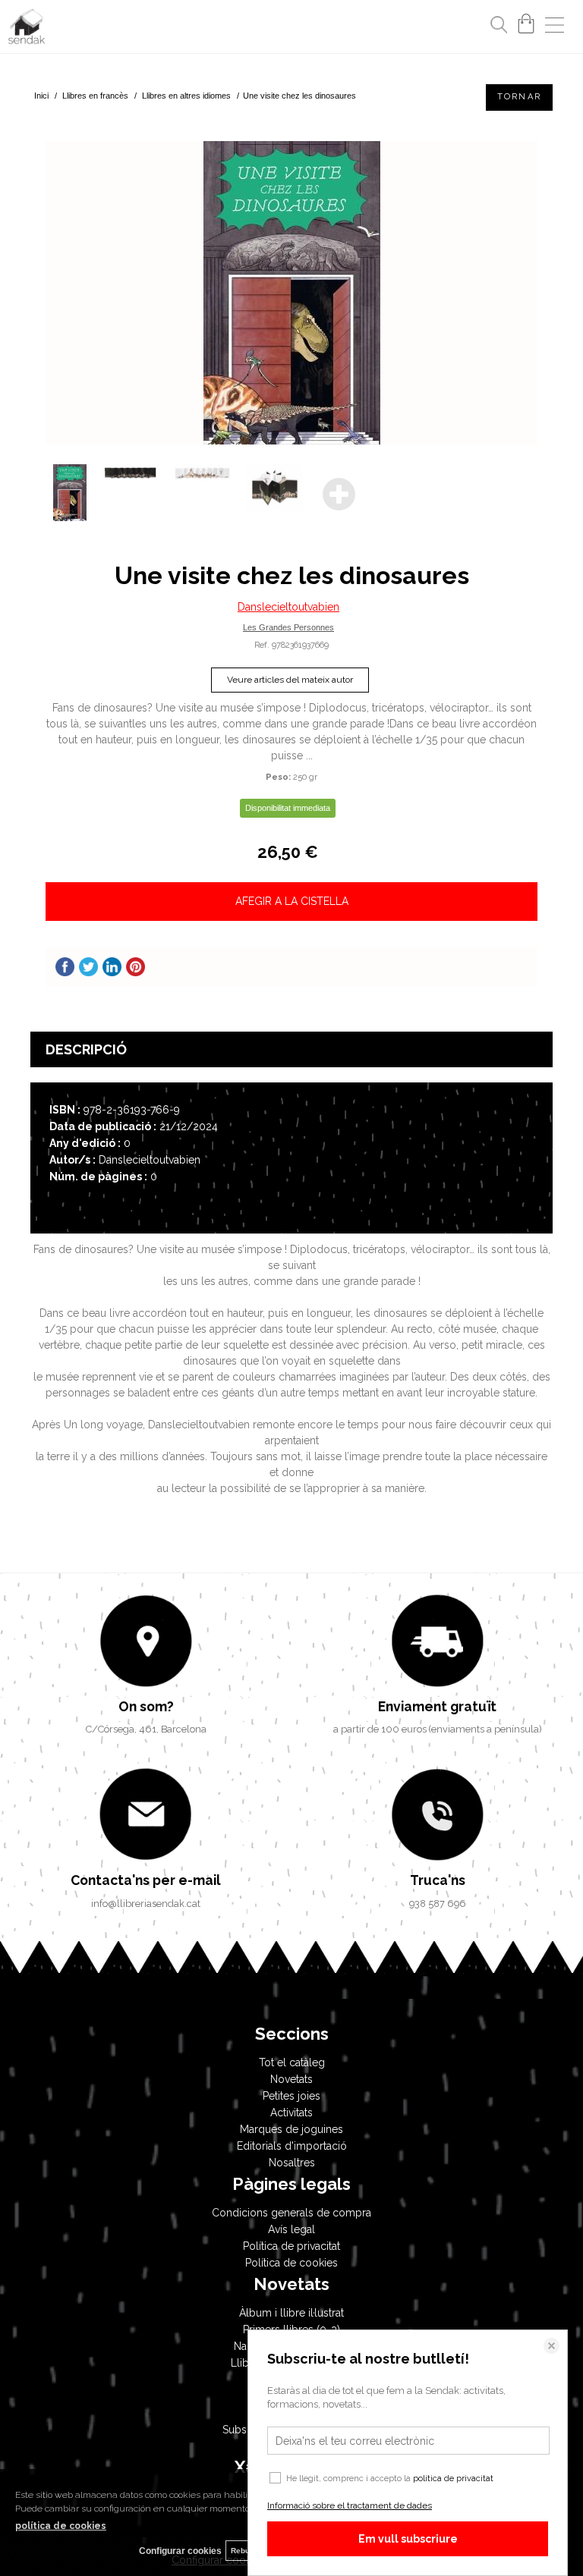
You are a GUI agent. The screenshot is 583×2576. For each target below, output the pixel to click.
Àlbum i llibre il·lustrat (291, 2313)
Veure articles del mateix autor (290, 680)
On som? (146, 1706)
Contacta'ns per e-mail (146, 1880)
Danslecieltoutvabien (288, 607)
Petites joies (291, 2096)
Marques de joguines (291, 2129)
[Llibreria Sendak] (27, 29)
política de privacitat (453, 2479)
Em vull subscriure (408, 2539)
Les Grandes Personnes (288, 627)
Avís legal (291, 2229)
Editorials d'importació (292, 2146)
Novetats (291, 2079)
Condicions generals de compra (291, 2213)
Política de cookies (291, 2263)
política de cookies (61, 2526)
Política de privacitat (291, 2246)
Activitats (291, 2113)
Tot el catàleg (292, 2062)
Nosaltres (292, 2163)
